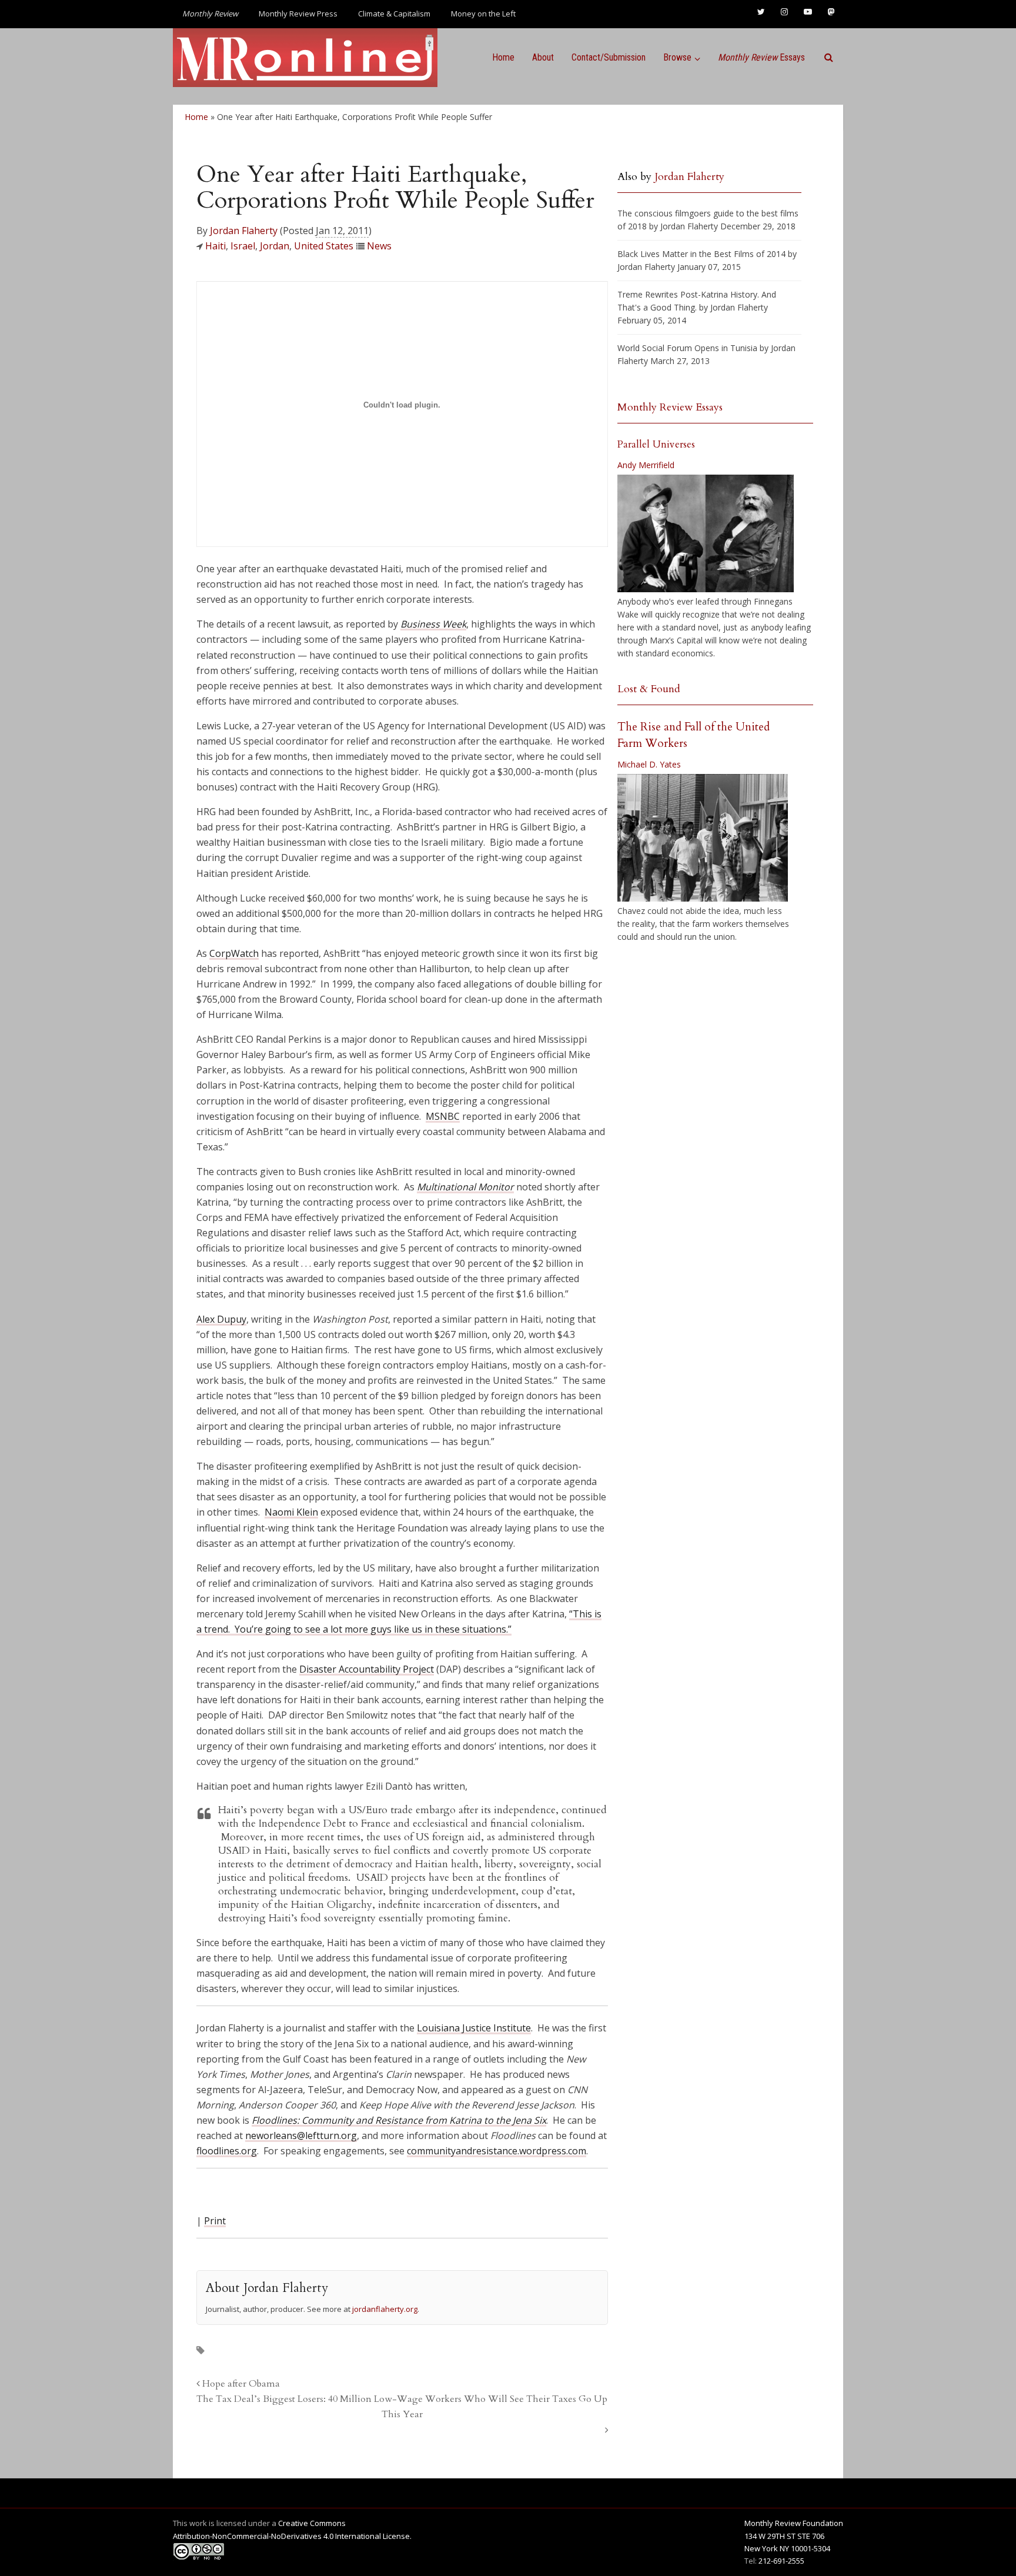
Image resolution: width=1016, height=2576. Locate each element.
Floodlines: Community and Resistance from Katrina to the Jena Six (399, 2120)
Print (215, 2221)
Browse (677, 57)
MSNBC (443, 1116)
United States (324, 246)
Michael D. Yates (649, 764)
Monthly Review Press (298, 14)
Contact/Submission (609, 57)
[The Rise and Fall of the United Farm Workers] (703, 838)
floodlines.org (227, 2151)
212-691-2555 (781, 2561)
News (379, 246)
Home (503, 57)
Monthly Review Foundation (794, 2523)
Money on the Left (483, 14)
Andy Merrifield (646, 465)
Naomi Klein (291, 1512)
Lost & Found (649, 689)
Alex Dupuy (221, 1319)
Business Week (433, 624)
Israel (243, 246)
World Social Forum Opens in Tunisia (687, 348)
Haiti (215, 246)
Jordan (275, 246)
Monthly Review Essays (670, 407)
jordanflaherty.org (385, 2309)
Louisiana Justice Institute (474, 2028)
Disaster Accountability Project (367, 1669)
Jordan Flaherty (244, 231)
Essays (761, 57)
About (543, 57)
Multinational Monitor (465, 1187)
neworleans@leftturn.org (301, 2135)
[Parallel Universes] (706, 533)
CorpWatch (234, 953)
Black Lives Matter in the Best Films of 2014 (701, 254)
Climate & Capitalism (394, 14)
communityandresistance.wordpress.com (497, 2151)
